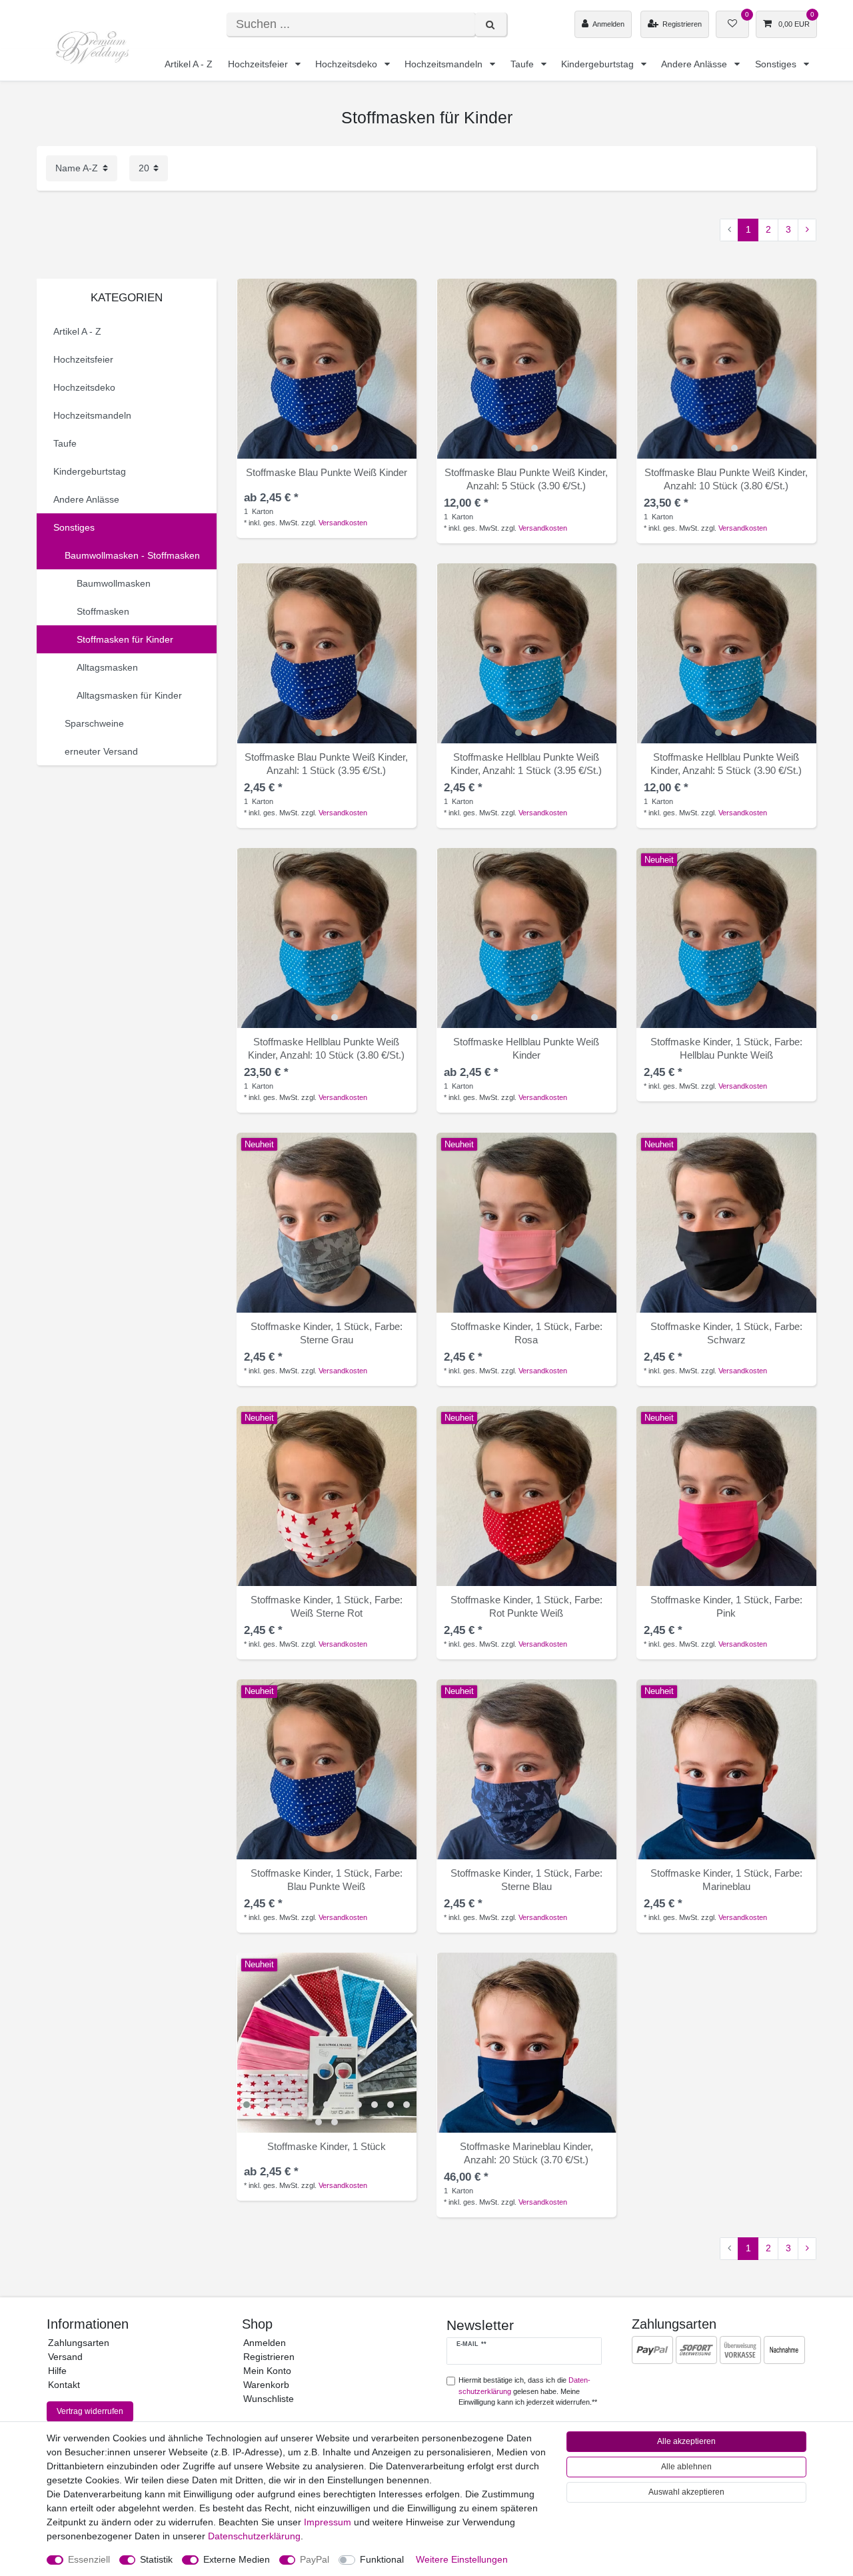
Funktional (382, 2559)
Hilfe (57, 2371)
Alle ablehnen (686, 2467)
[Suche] (491, 24)
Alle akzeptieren (686, 2441)
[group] (327, 369)
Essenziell (89, 2559)
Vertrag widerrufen (90, 2411)
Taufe (523, 64)
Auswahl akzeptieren (686, 2492)
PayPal (315, 2559)
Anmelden (265, 2343)
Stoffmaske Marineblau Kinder (526, 2153)
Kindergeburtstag (599, 64)
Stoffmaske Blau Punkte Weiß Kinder (327, 472)
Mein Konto (267, 2371)
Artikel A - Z (189, 64)
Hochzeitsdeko (348, 64)
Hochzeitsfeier (259, 64)
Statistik (156, 2559)
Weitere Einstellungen (462, 2559)
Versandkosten (343, 523)
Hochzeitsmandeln (445, 64)
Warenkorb (266, 2385)
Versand (65, 2357)
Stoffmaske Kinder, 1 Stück (726, 1048)
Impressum (328, 2522)
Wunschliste (269, 2399)
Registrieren (269, 2357)
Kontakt (64, 2385)
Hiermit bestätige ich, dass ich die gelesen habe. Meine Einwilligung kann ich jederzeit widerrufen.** (528, 2391)
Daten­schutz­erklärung (254, 2536)
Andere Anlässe (695, 64)
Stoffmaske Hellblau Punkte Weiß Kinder (526, 764)
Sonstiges (777, 64)
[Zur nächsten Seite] (807, 230)
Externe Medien (237, 2559)
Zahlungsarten (79, 2343)
